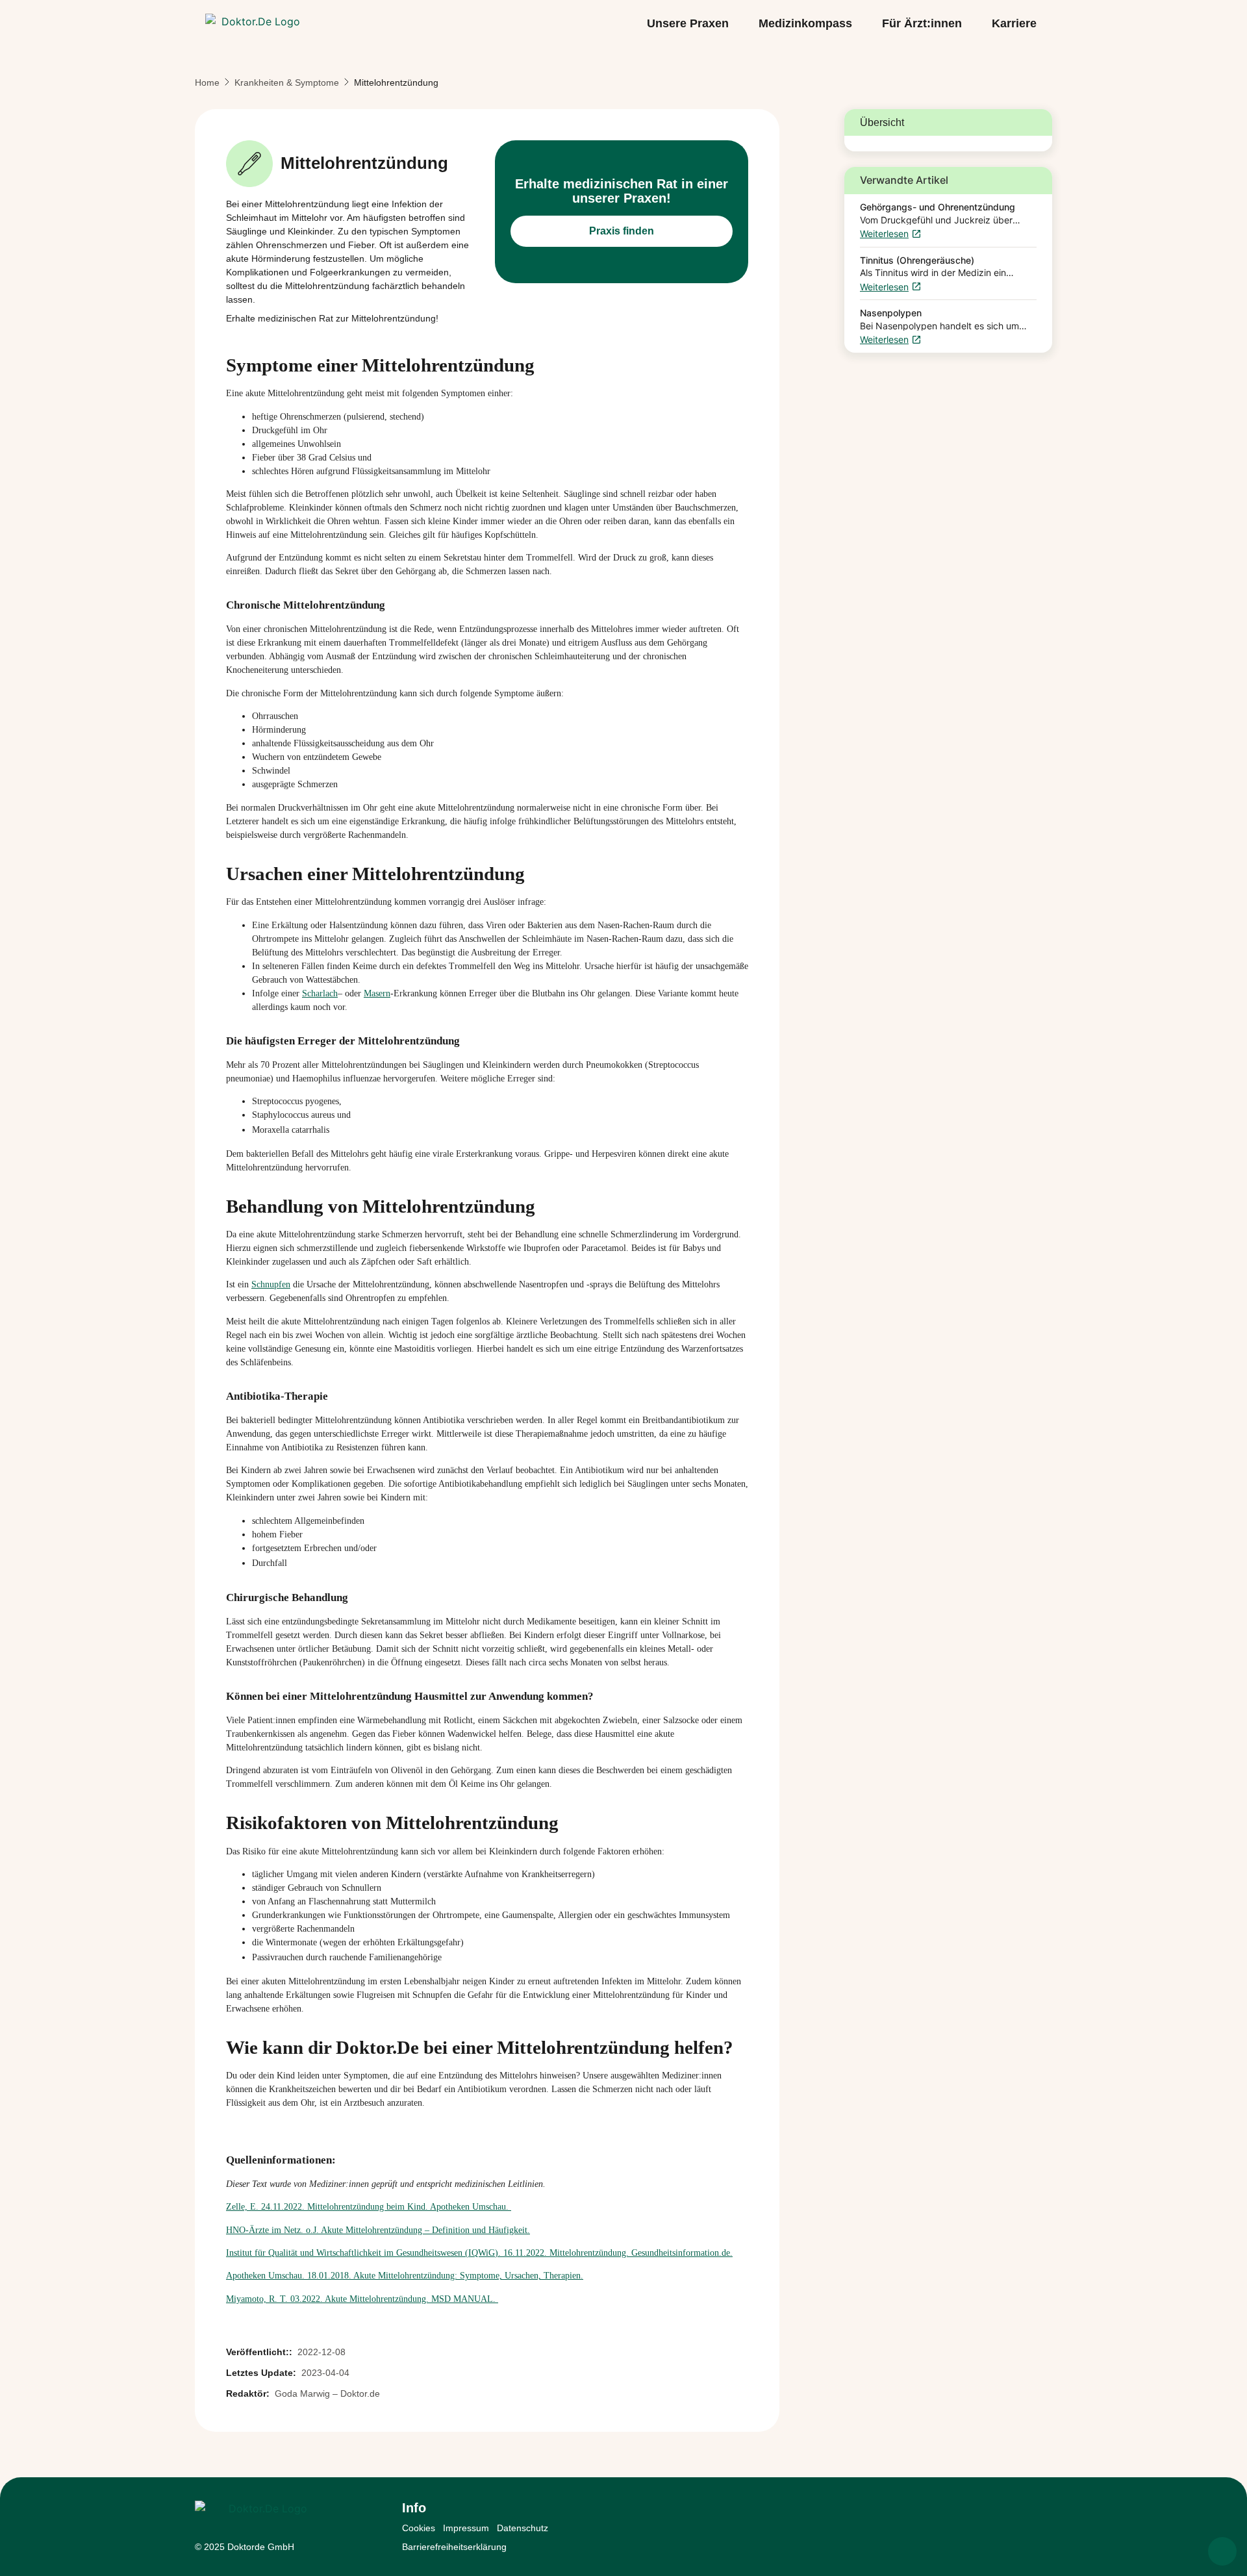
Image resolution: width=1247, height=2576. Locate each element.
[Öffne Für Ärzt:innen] (971, 24)
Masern (377, 993)
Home (207, 82)
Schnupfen (271, 1284)
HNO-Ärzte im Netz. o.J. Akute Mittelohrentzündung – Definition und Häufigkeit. (378, 2230)
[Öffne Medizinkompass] (861, 24)
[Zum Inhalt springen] (1222, 2551)
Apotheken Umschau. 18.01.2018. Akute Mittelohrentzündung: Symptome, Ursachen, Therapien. (405, 2276)
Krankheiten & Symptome (287, 82)
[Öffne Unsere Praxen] (738, 24)
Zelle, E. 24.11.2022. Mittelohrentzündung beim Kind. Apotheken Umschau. (369, 2207)
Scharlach (320, 993)
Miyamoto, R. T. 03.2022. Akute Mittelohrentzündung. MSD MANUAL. (362, 2299)
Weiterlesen (884, 234)
